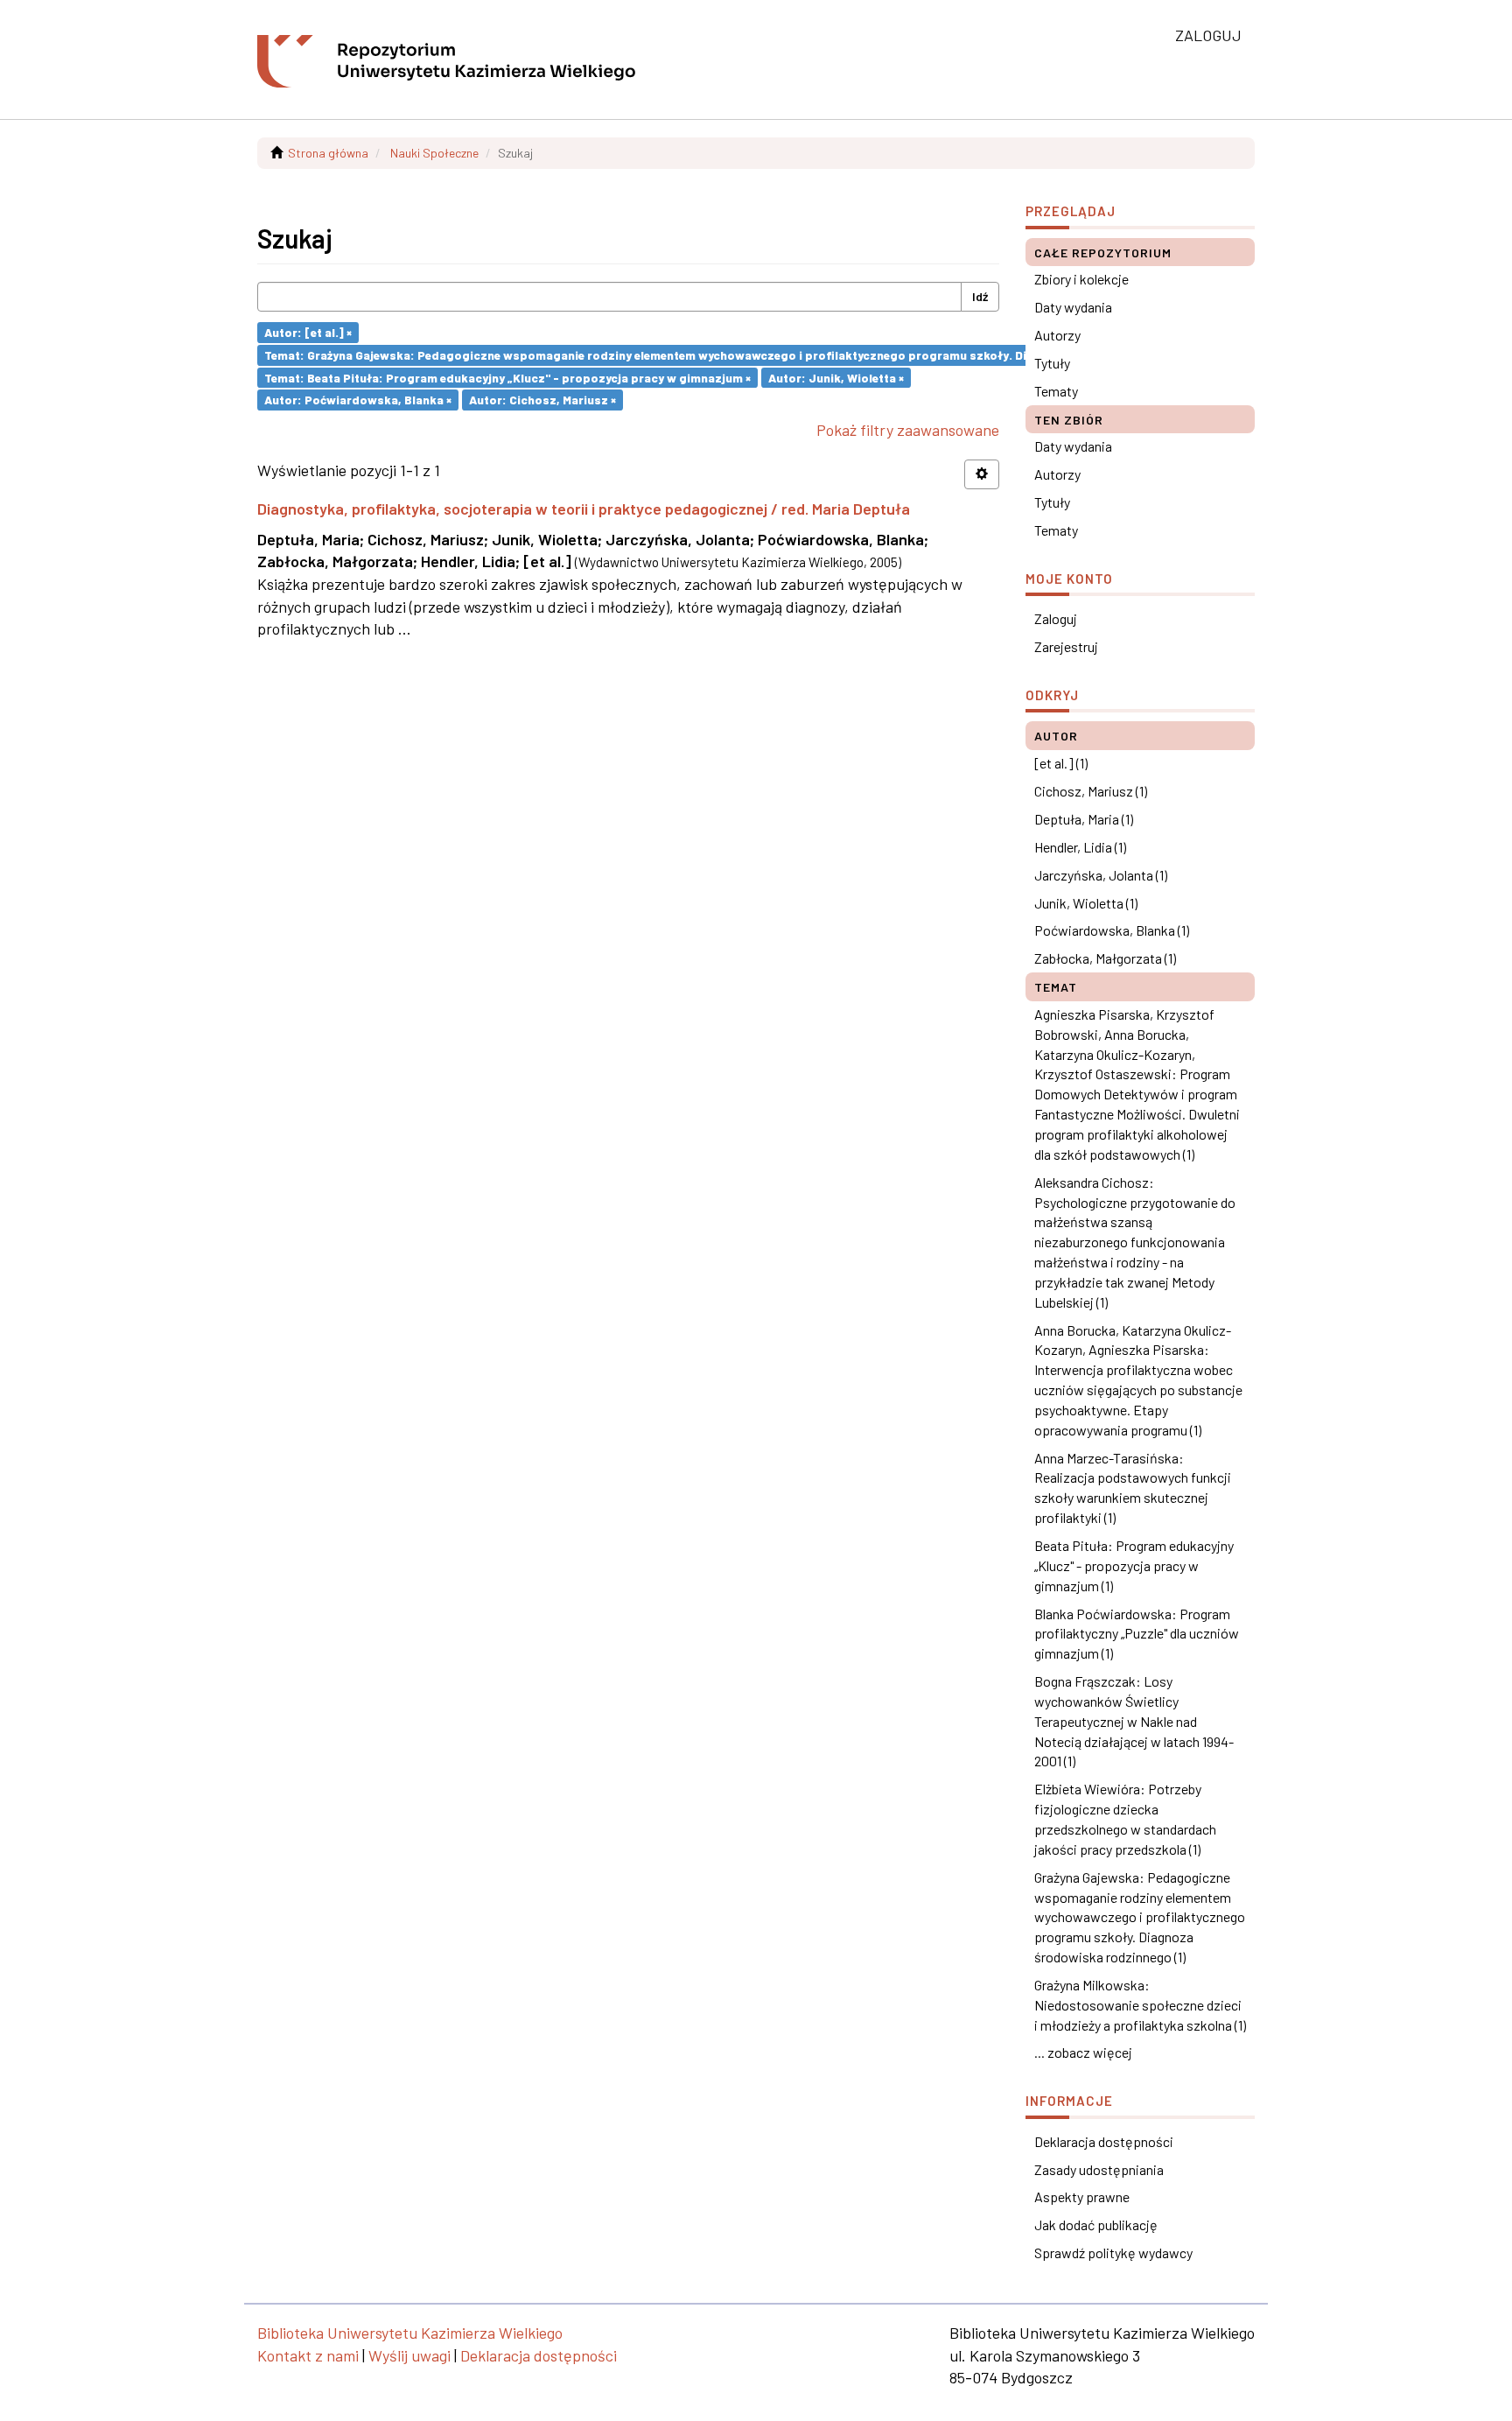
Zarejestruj (1066, 646)
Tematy (1056, 391)
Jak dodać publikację (1096, 2225)
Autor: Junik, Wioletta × (836, 377)
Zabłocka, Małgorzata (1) (1105, 958)
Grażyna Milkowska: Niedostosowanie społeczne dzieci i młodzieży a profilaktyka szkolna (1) (1140, 2005)
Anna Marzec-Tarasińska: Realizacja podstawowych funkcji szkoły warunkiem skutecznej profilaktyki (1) (1133, 1488)
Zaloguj (1056, 618)
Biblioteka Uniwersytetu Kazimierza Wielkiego (410, 2333)
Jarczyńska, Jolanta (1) (1101, 875)
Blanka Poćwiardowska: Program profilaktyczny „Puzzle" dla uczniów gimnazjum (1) (1137, 1634)
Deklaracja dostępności (1104, 2141)
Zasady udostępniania (1099, 2169)
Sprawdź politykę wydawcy (1113, 2253)
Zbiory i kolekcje (1081, 279)
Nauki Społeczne (434, 153)
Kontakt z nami (308, 2355)
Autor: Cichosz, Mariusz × (542, 400)
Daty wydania (1073, 307)
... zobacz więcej (1083, 2052)
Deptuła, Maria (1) (1084, 819)
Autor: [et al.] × (308, 332)
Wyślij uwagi (409, 2355)
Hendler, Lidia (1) (1080, 847)
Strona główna (328, 153)
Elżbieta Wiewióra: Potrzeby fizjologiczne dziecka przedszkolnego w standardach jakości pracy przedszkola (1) (1125, 1819)
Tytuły (1052, 363)
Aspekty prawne (1082, 2196)
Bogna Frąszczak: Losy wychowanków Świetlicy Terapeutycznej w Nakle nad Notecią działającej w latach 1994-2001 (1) (1134, 1721)
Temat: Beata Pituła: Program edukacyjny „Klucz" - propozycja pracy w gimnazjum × (507, 377)
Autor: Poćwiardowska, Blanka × (358, 400)
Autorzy (1057, 335)
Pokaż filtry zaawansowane (908, 430)
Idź (980, 296)
